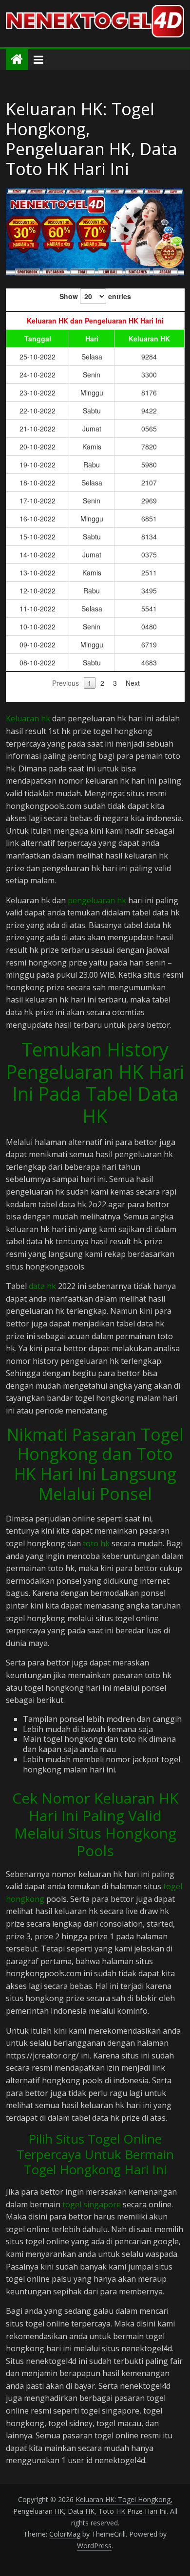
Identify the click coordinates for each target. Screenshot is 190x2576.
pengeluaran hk (97, 900)
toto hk (96, 1543)
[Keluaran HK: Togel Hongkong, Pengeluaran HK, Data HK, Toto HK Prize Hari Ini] (17, 60)
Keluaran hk (28, 718)
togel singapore (92, 2204)
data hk (42, 1286)
